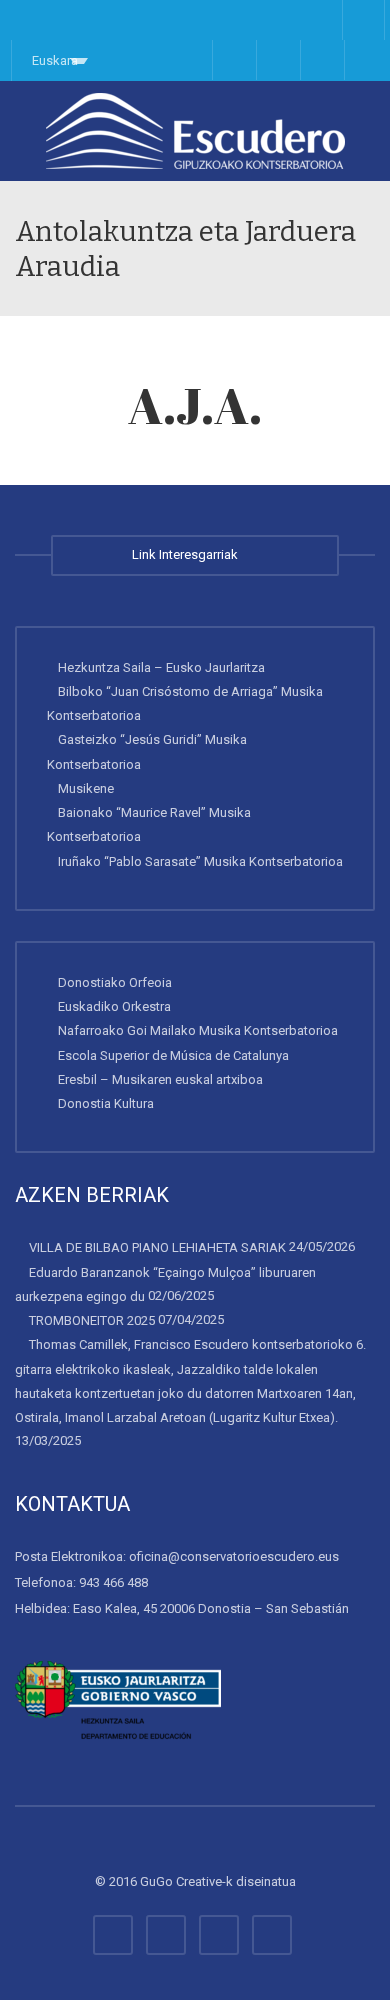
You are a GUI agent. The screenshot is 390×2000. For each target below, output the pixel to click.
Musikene (86, 788)
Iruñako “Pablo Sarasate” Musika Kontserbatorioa (200, 860)
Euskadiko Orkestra (114, 1006)
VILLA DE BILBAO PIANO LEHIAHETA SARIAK (157, 1247)
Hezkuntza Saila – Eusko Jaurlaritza (161, 666)
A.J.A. (195, 405)
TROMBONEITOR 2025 (92, 1320)
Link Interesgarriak (188, 554)
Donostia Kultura (106, 1103)
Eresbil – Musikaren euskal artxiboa (160, 1079)
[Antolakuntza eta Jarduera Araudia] (195, 131)
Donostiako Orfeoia (115, 982)
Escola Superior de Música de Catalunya (173, 1054)
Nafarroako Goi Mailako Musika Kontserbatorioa (198, 1030)
